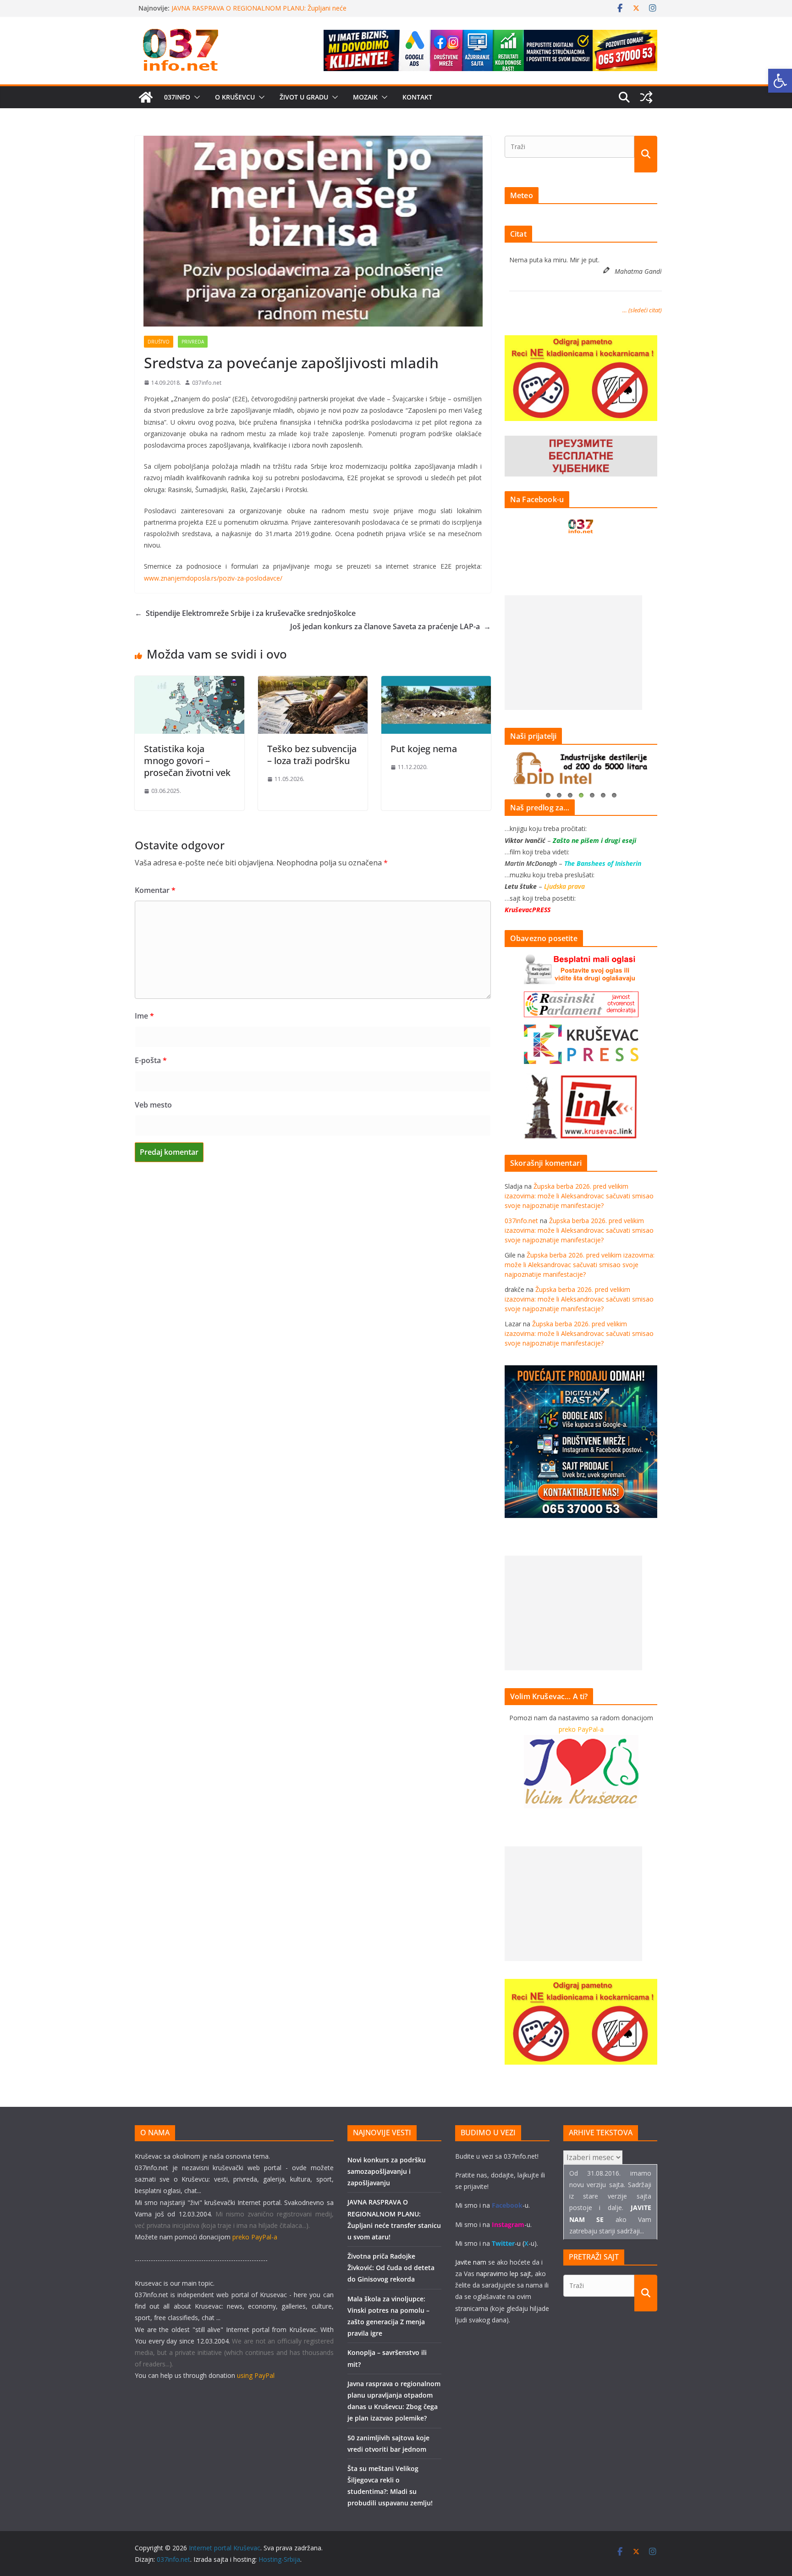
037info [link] (177, 97)
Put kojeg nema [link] (424, 749)
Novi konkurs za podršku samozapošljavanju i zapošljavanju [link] (261, 8)
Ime (144, 1016)
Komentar (155, 890)
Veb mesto (153, 1105)
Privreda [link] (193, 342)
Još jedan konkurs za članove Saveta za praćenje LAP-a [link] (390, 626)
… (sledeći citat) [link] (642, 310)
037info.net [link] (207, 383)
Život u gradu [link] (304, 97)
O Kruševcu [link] (235, 97)
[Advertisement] (573, 653)
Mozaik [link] (365, 97)
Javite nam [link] (471, 2262)
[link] (780, 81)
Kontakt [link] (417, 97)
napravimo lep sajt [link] (504, 2274)
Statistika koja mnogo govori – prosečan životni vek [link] (187, 761)
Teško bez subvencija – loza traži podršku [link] (312, 755)
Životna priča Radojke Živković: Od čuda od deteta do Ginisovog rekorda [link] (391, 2268)
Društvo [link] (159, 342)
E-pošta (151, 1060)
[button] (195, 97)
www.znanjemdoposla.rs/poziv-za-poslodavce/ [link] (213, 578)
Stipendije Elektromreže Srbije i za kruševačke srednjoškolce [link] (245, 613)
